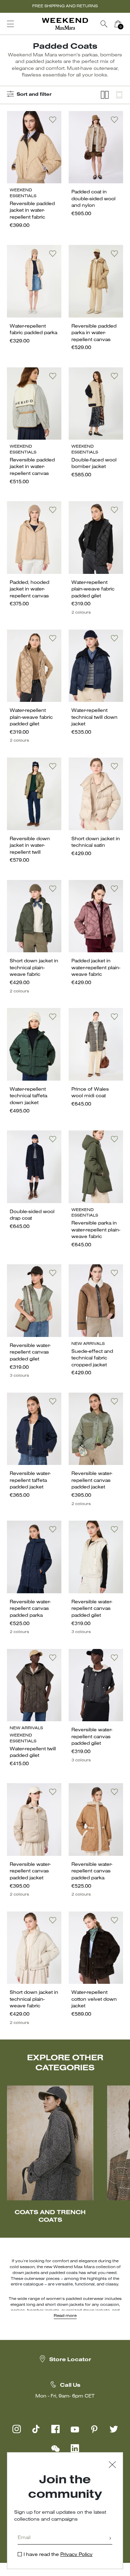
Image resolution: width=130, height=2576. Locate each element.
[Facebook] (55, 2429)
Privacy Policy (76, 2555)
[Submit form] (110, 2539)
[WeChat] (55, 2448)
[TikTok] (36, 2429)
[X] (114, 2429)
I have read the (58, 2555)
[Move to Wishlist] (53, 120)
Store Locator (70, 2360)
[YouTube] (75, 2429)
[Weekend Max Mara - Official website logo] (65, 24)
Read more (65, 2316)
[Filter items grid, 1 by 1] (119, 95)
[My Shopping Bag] (118, 24)
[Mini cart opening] (128, 24)
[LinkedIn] (75, 2448)
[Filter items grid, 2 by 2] (105, 95)
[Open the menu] (10, 24)
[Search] (104, 24)
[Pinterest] (94, 2429)
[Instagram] (17, 2429)
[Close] (112, 2465)
